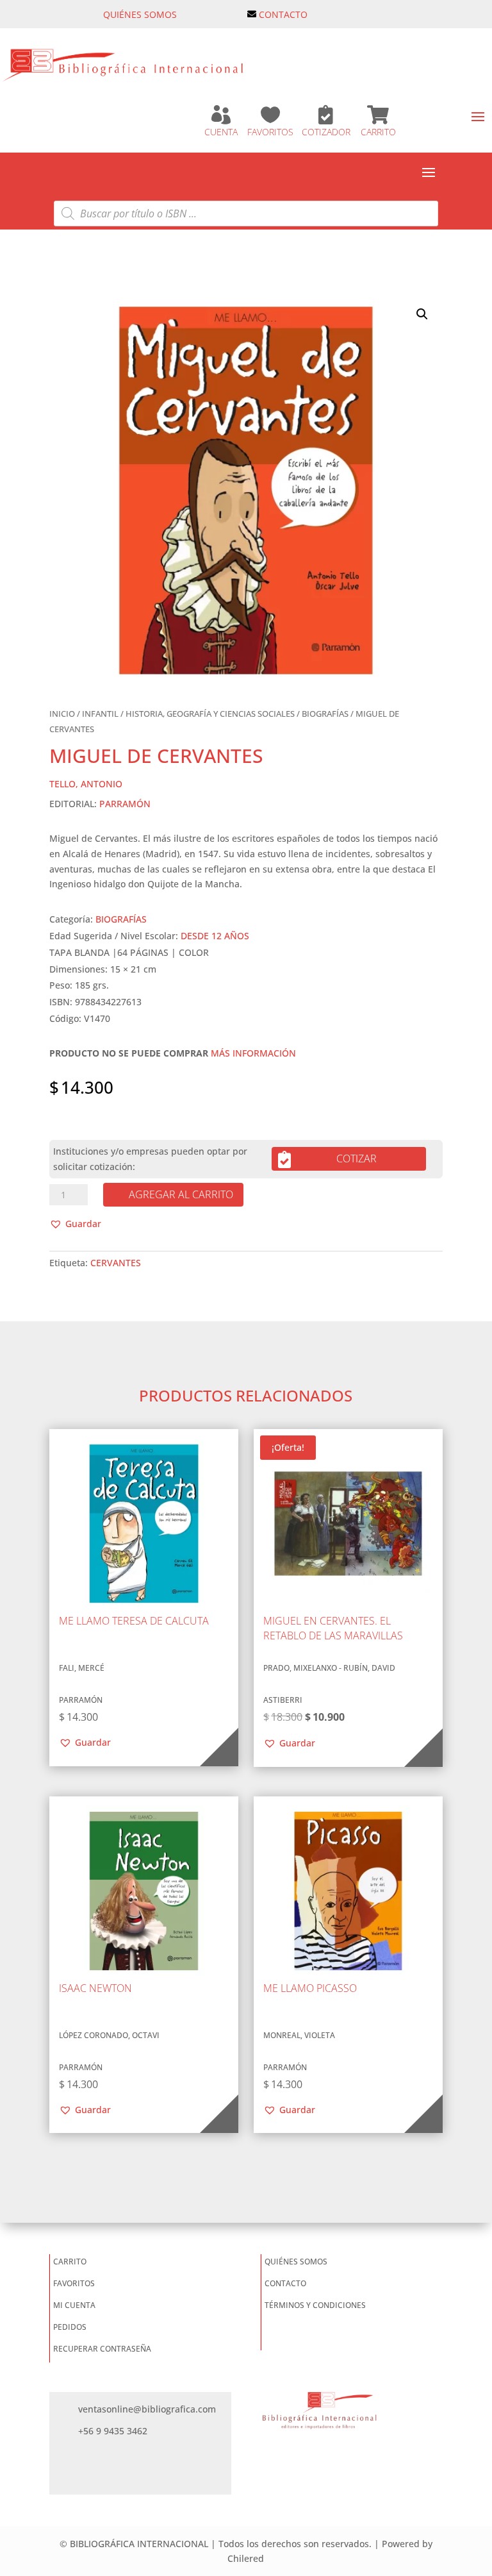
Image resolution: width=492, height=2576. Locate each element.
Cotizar (357, 1158)
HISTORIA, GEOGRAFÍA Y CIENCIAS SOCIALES (210, 714)
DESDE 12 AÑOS (215, 936)
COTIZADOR (326, 132)
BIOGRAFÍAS (325, 714)
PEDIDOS (70, 2327)
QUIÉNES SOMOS (140, 14)
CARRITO (378, 132)
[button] (422, 314)
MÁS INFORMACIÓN (253, 1053)
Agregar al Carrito (181, 1194)
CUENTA (221, 132)
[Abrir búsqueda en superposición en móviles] (246, 213)
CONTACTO (283, 14)
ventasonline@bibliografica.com (147, 2409)
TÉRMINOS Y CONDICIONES (315, 2305)
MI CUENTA (74, 2305)
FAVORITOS (270, 132)
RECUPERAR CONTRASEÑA (102, 2349)
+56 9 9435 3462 (113, 2431)
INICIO (62, 714)
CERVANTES (116, 1263)
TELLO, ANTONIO (86, 784)
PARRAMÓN (125, 804)
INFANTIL (100, 714)
